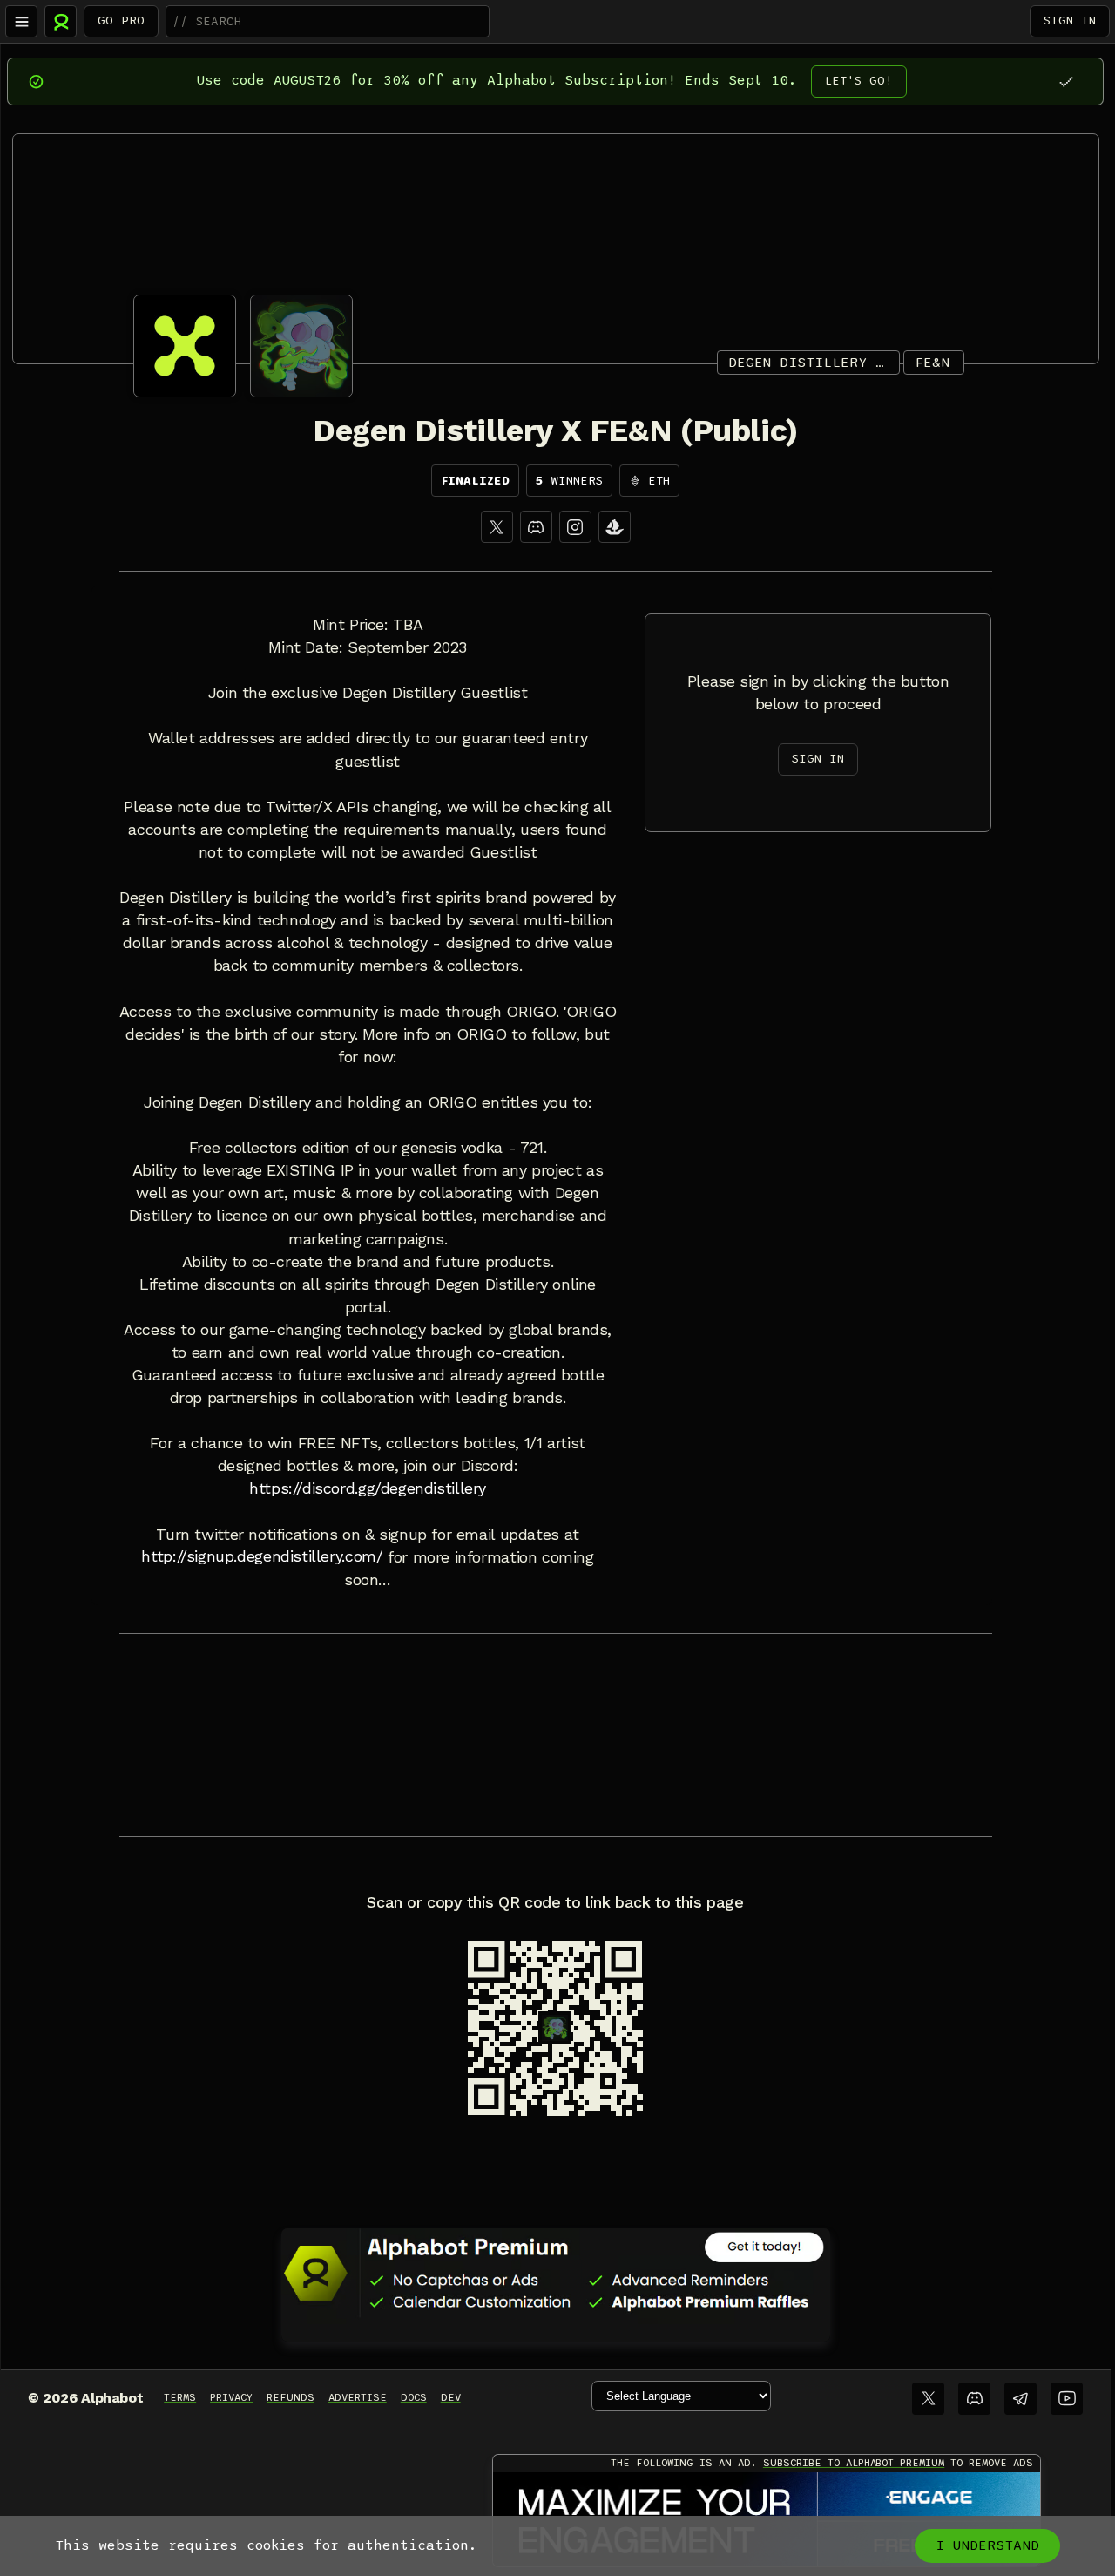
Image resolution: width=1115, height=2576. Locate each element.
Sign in (1070, 20)
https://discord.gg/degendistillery (368, 1488)
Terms (180, 2397)
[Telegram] (1020, 2399)
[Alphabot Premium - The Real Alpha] (556, 2273)
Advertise (358, 2397)
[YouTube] (1067, 2399)
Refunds (291, 2397)
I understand (987, 2545)
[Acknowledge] (1066, 81)
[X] (497, 527)
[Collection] (615, 527)
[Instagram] (575, 527)
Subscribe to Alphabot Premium (854, 2463)
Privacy (231, 2397)
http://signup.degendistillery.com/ (262, 1556)
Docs (414, 2397)
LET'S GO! (859, 81)
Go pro (121, 20)
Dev (451, 2397)
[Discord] (536, 527)
